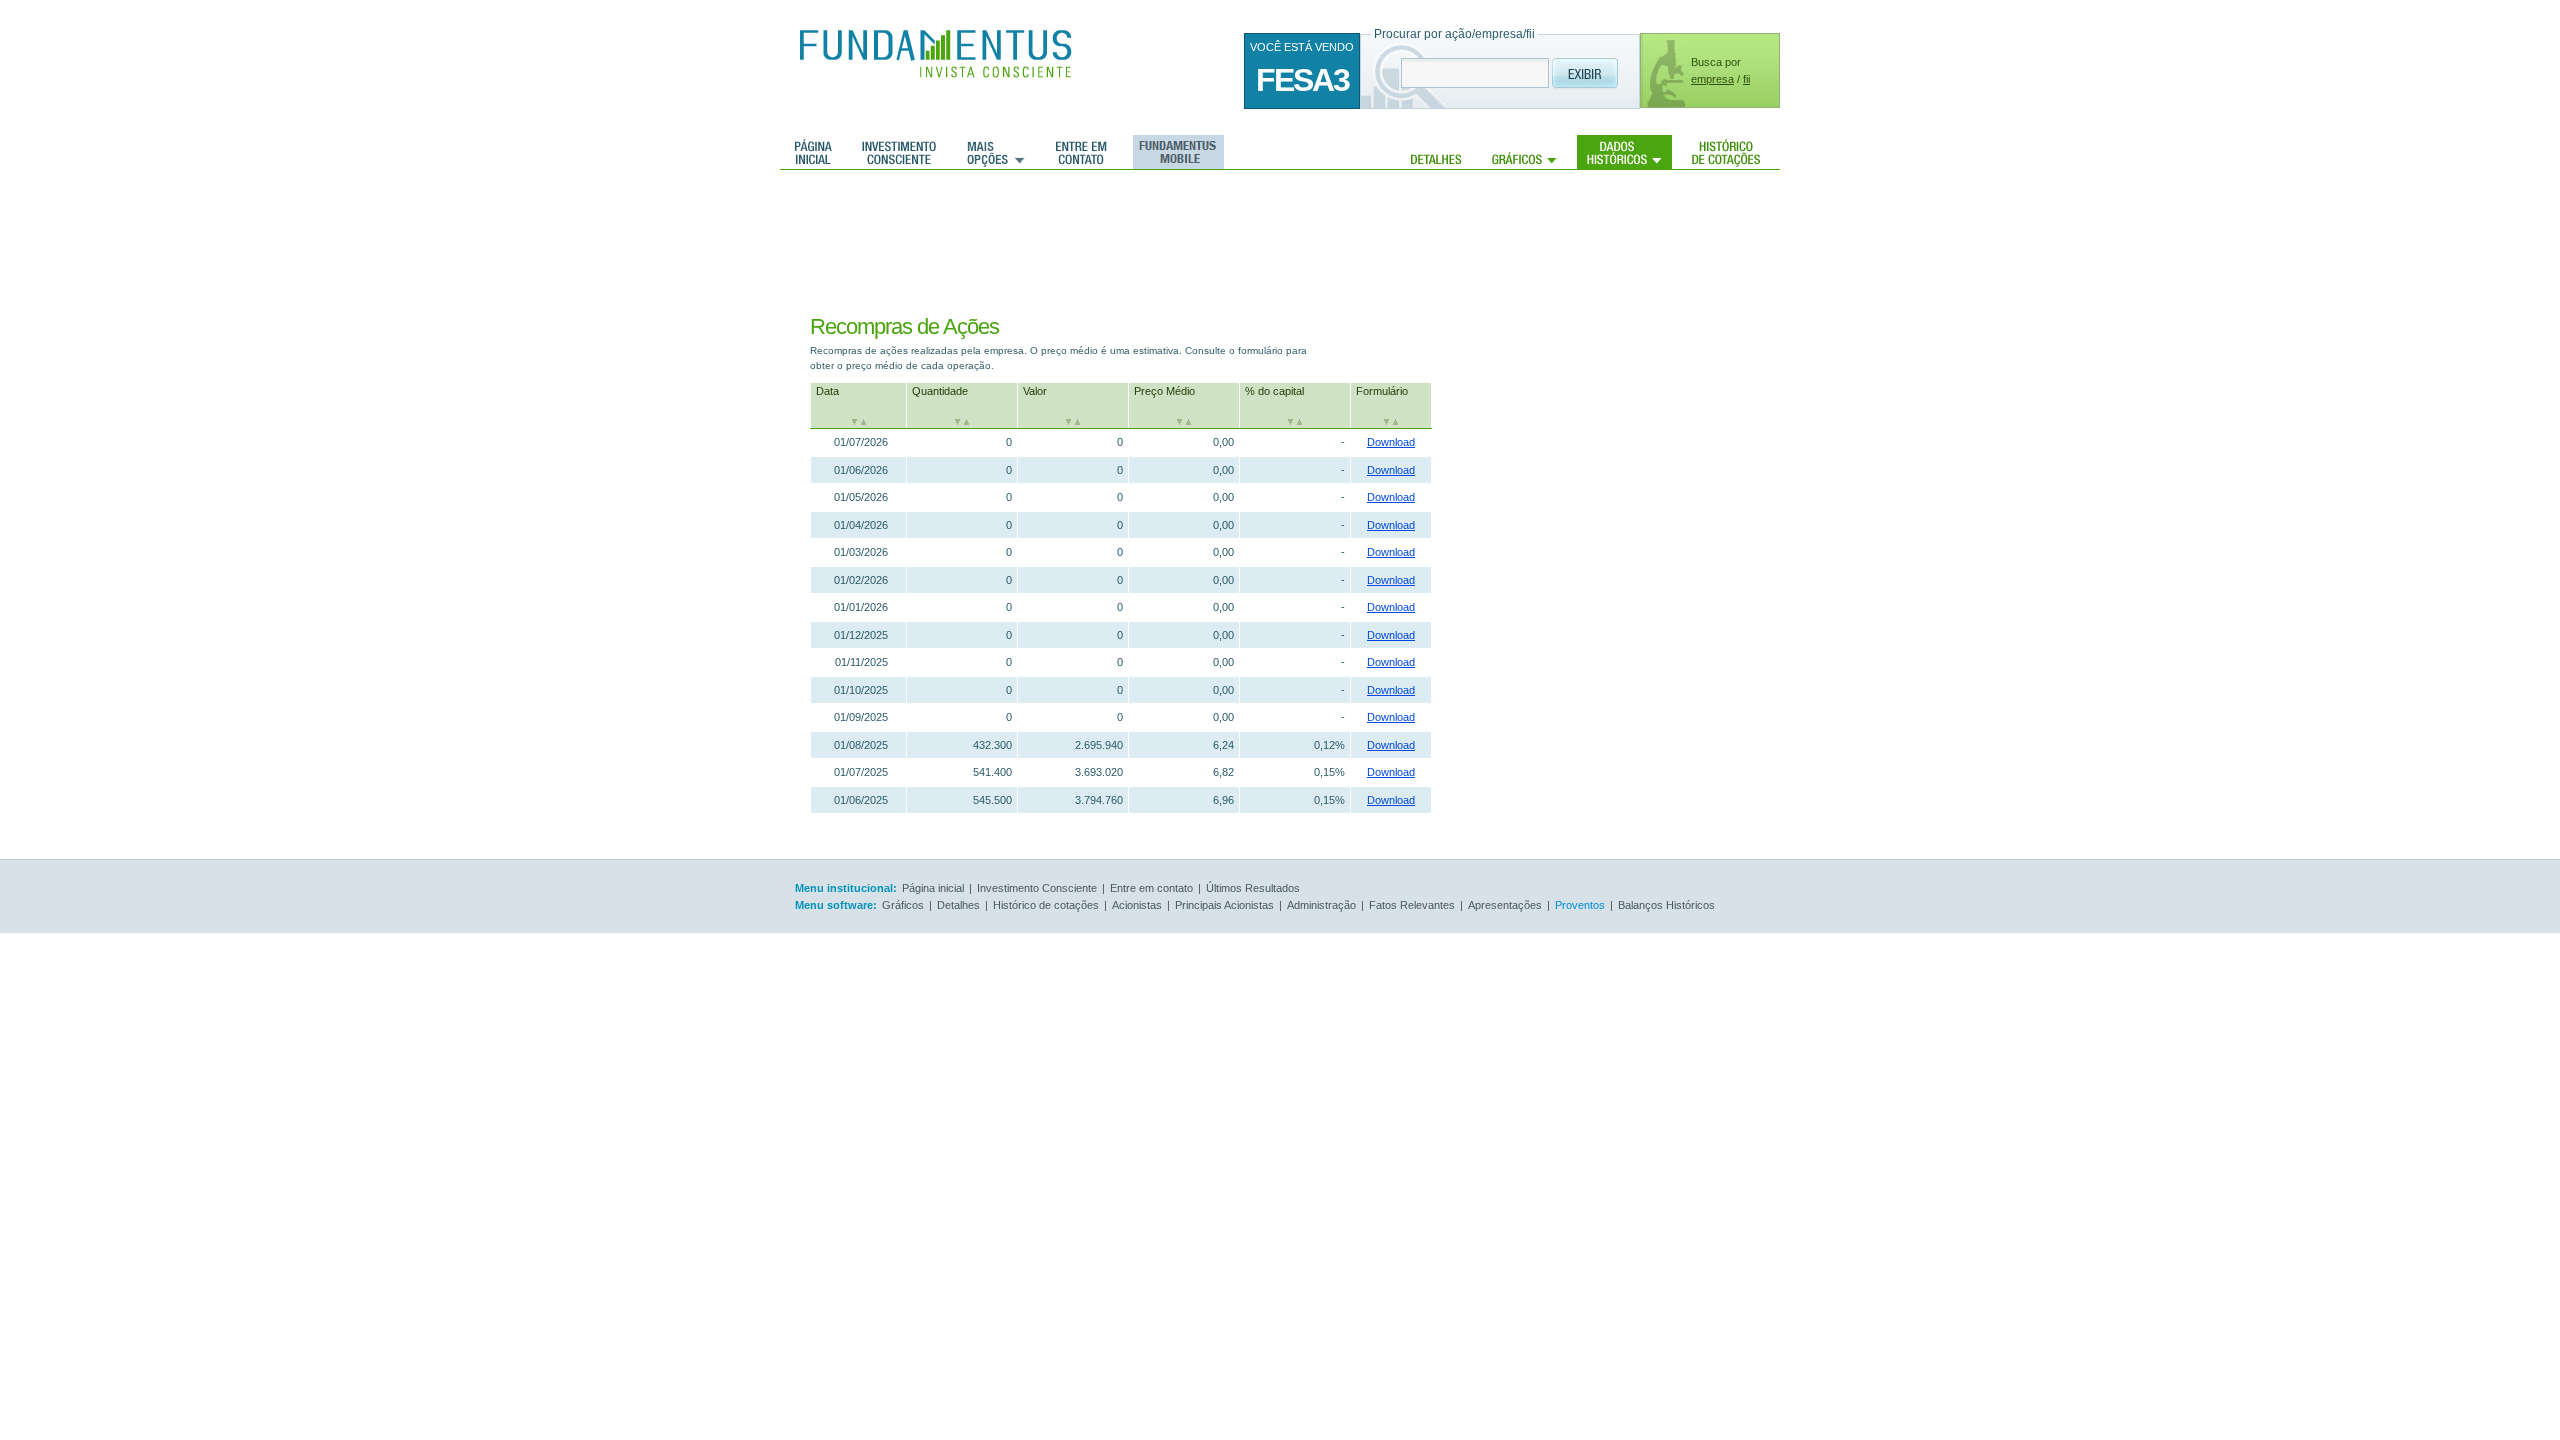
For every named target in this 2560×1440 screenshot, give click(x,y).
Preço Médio (1164, 391)
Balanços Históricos (1666, 905)
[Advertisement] (1159, 235)
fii (1746, 79)
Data (827, 391)
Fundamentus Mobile (1175, 152)
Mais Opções (996, 152)
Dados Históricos (1624, 152)
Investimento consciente (899, 152)
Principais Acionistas (1224, 905)
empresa (1712, 79)
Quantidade (940, 391)
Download (1391, 442)
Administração (1321, 905)
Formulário (1382, 391)
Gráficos (1524, 152)
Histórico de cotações (1726, 152)
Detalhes (1436, 152)
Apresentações (1505, 905)
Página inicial (813, 152)
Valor (1035, 391)
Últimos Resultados (1253, 888)
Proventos (1580, 905)
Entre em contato (1081, 152)
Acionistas (1137, 905)
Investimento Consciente (1037, 888)
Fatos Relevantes (1412, 905)
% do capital (1274, 391)
